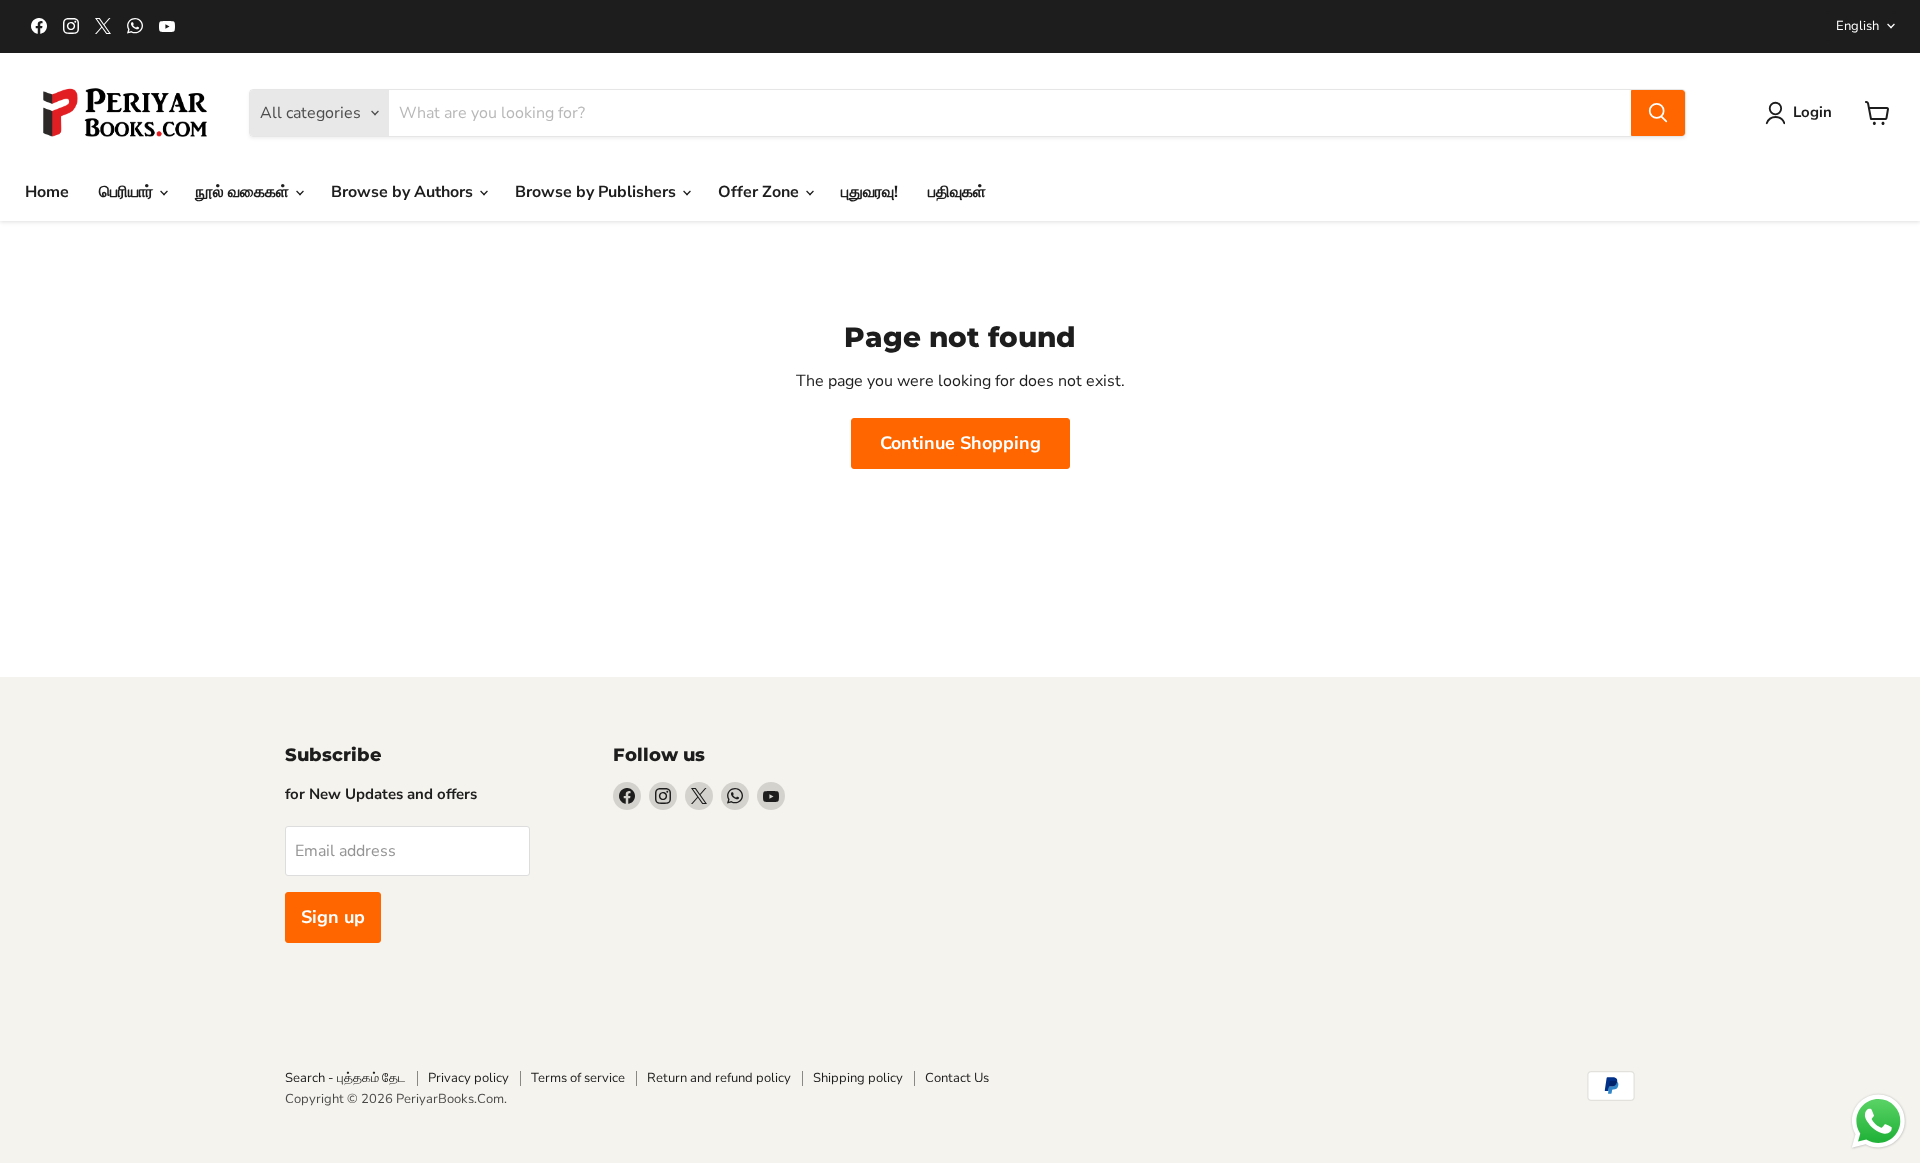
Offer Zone (760, 192)
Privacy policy (468, 1078)
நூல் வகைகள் (244, 192)
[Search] (1658, 113)
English (1857, 26)
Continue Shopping (960, 443)
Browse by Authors (404, 192)
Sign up (333, 917)
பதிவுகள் (957, 192)
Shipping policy (858, 1078)
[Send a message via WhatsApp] (1878, 1121)
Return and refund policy (719, 1078)
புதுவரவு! (869, 192)
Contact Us (957, 1078)
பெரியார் (128, 192)
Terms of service (578, 1078)
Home (47, 192)
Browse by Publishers (597, 192)
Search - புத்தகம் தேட (345, 1078)
